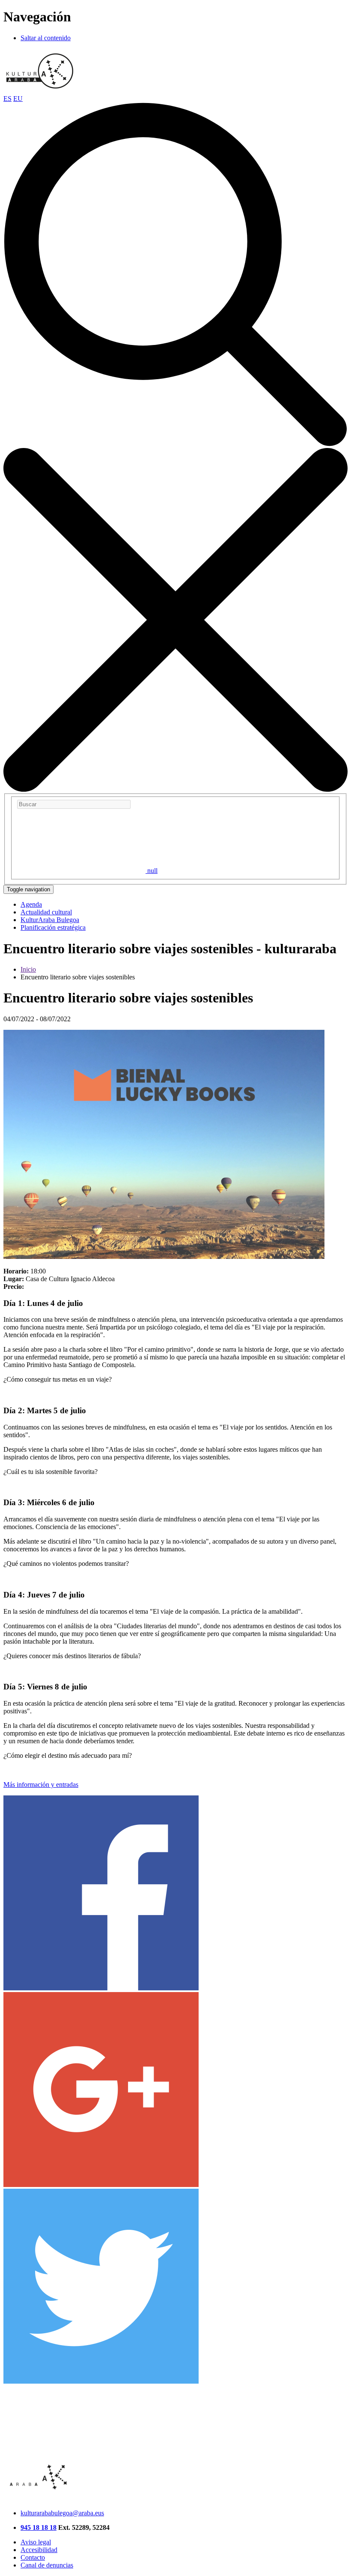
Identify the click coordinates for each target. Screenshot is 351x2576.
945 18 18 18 (39, 2527)
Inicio (28, 969)
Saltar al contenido (46, 38)
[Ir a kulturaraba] (40, 91)
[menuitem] (31, 904)
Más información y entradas (41, 1785)
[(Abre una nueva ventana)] (101, 1988)
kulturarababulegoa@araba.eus (62, 2513)
